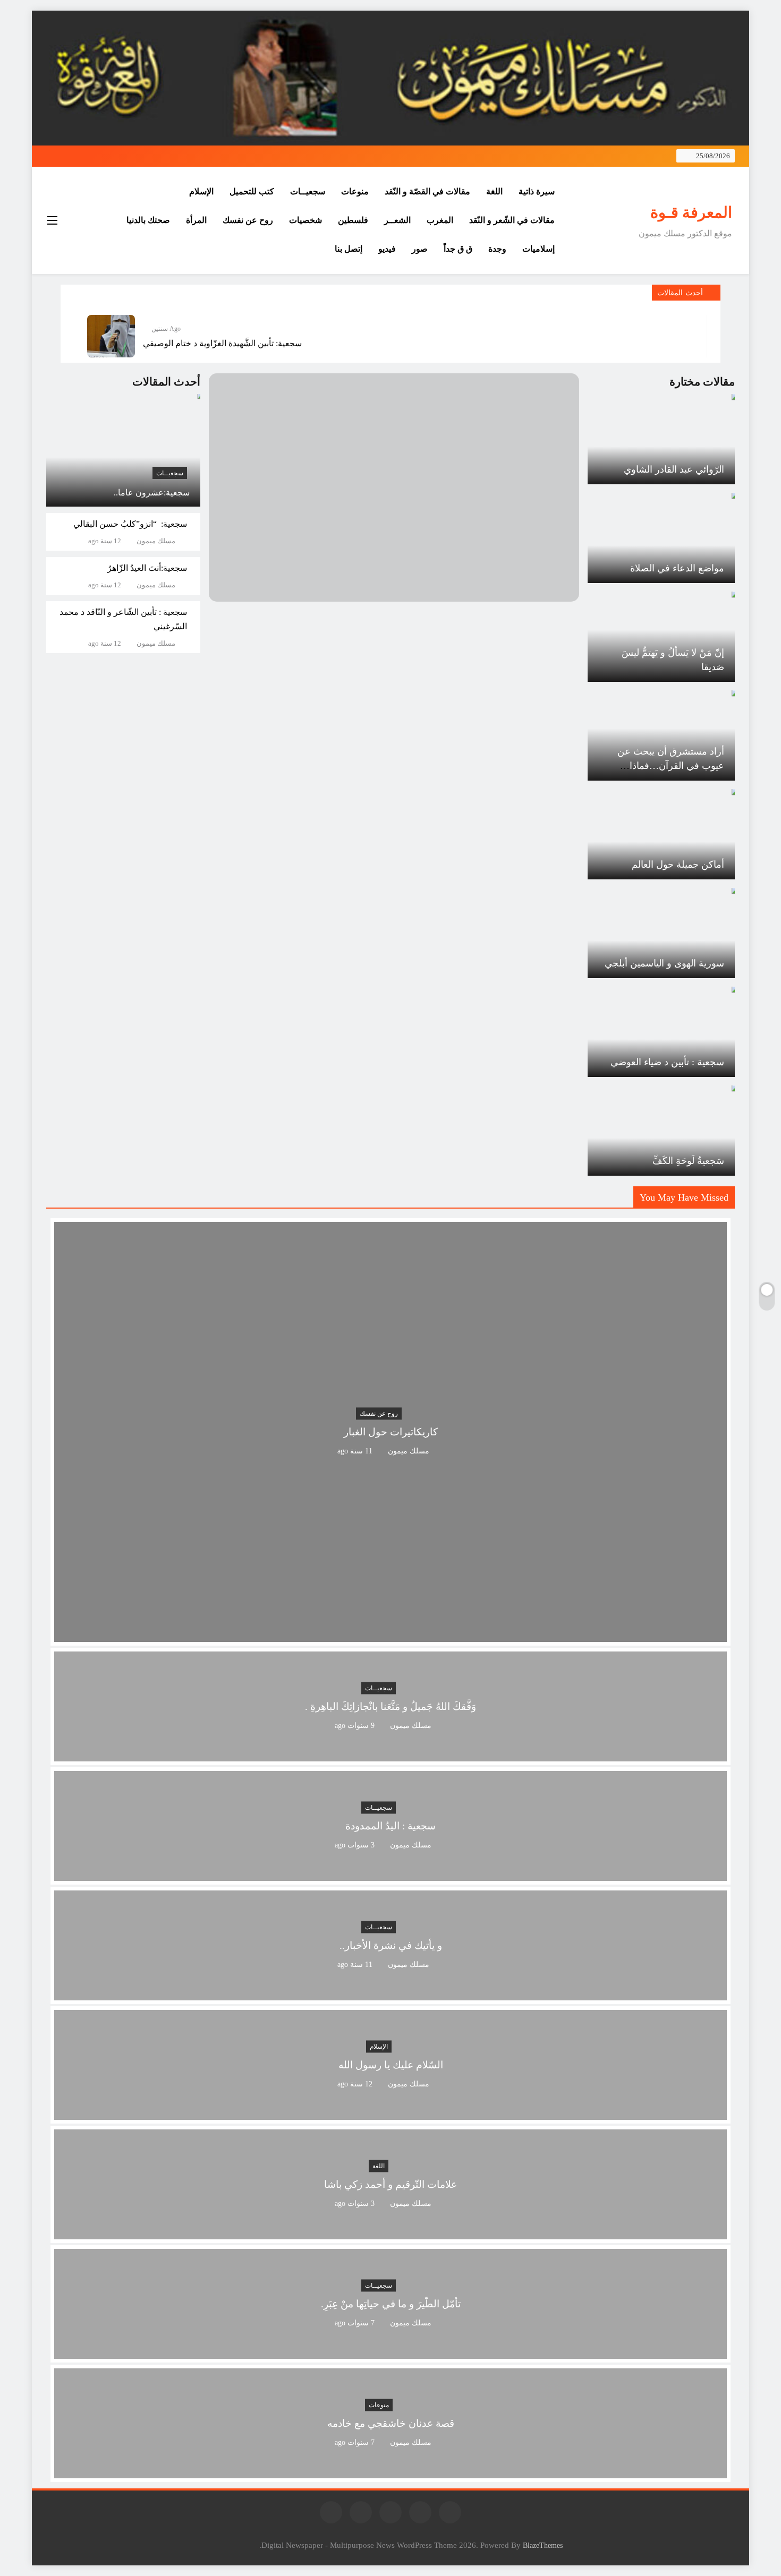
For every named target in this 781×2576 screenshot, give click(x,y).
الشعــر (397, 220)
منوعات (355, 191)
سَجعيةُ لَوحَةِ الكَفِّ (688, 1161)
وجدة (497, 249)
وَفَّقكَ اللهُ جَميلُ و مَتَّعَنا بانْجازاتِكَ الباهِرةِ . (390, 1706)
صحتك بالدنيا (148, 220)
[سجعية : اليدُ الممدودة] (390, 1874)
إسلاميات (538, 249)
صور (420, 249)
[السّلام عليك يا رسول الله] (390, 2113)
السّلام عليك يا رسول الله (391, 2065)
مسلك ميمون (156, 541)
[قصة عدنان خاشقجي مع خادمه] (390, 2472)
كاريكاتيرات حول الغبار (391, 1432)
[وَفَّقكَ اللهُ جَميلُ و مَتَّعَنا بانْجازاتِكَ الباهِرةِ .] (390, 1755)
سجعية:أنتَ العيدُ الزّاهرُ (147, 568)
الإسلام (201, 191)
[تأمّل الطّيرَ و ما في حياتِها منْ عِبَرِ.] (390, 2352)
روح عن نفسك (248, 220)
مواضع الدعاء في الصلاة (677, 568)
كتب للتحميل (252, 191)
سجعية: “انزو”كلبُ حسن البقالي (130, 524)
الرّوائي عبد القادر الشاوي (674, 469)
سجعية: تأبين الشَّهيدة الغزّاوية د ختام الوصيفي (222, 343)
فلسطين (353, 220)
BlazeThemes (543, 2545)
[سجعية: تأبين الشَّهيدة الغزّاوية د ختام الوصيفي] (111, 336)
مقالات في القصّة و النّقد (427, 191)
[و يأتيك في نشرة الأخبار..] (390, 1994)
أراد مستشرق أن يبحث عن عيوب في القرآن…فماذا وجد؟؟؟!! (671, 766)
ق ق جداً (458, 249)
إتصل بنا (349, 249)
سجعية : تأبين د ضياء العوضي (667, 1062)
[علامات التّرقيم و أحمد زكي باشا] (390, 2233)
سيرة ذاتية (537, 191)
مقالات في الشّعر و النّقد (512, 220)
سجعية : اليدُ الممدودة (390, 1826)
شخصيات (305, 220)
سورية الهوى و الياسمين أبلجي (664, 963)
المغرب (440, 220)
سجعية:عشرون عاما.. (152, 493)
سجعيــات (308, 191)
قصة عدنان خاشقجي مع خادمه (391, 2423)
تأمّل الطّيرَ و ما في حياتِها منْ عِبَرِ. (391, 2304)
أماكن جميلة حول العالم (678, 865)
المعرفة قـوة (691, 212)
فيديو (387, 249)
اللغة (494, 191)
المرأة (196, 220)
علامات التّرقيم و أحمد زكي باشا (390, 2184)
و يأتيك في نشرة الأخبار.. (391, 1945)
